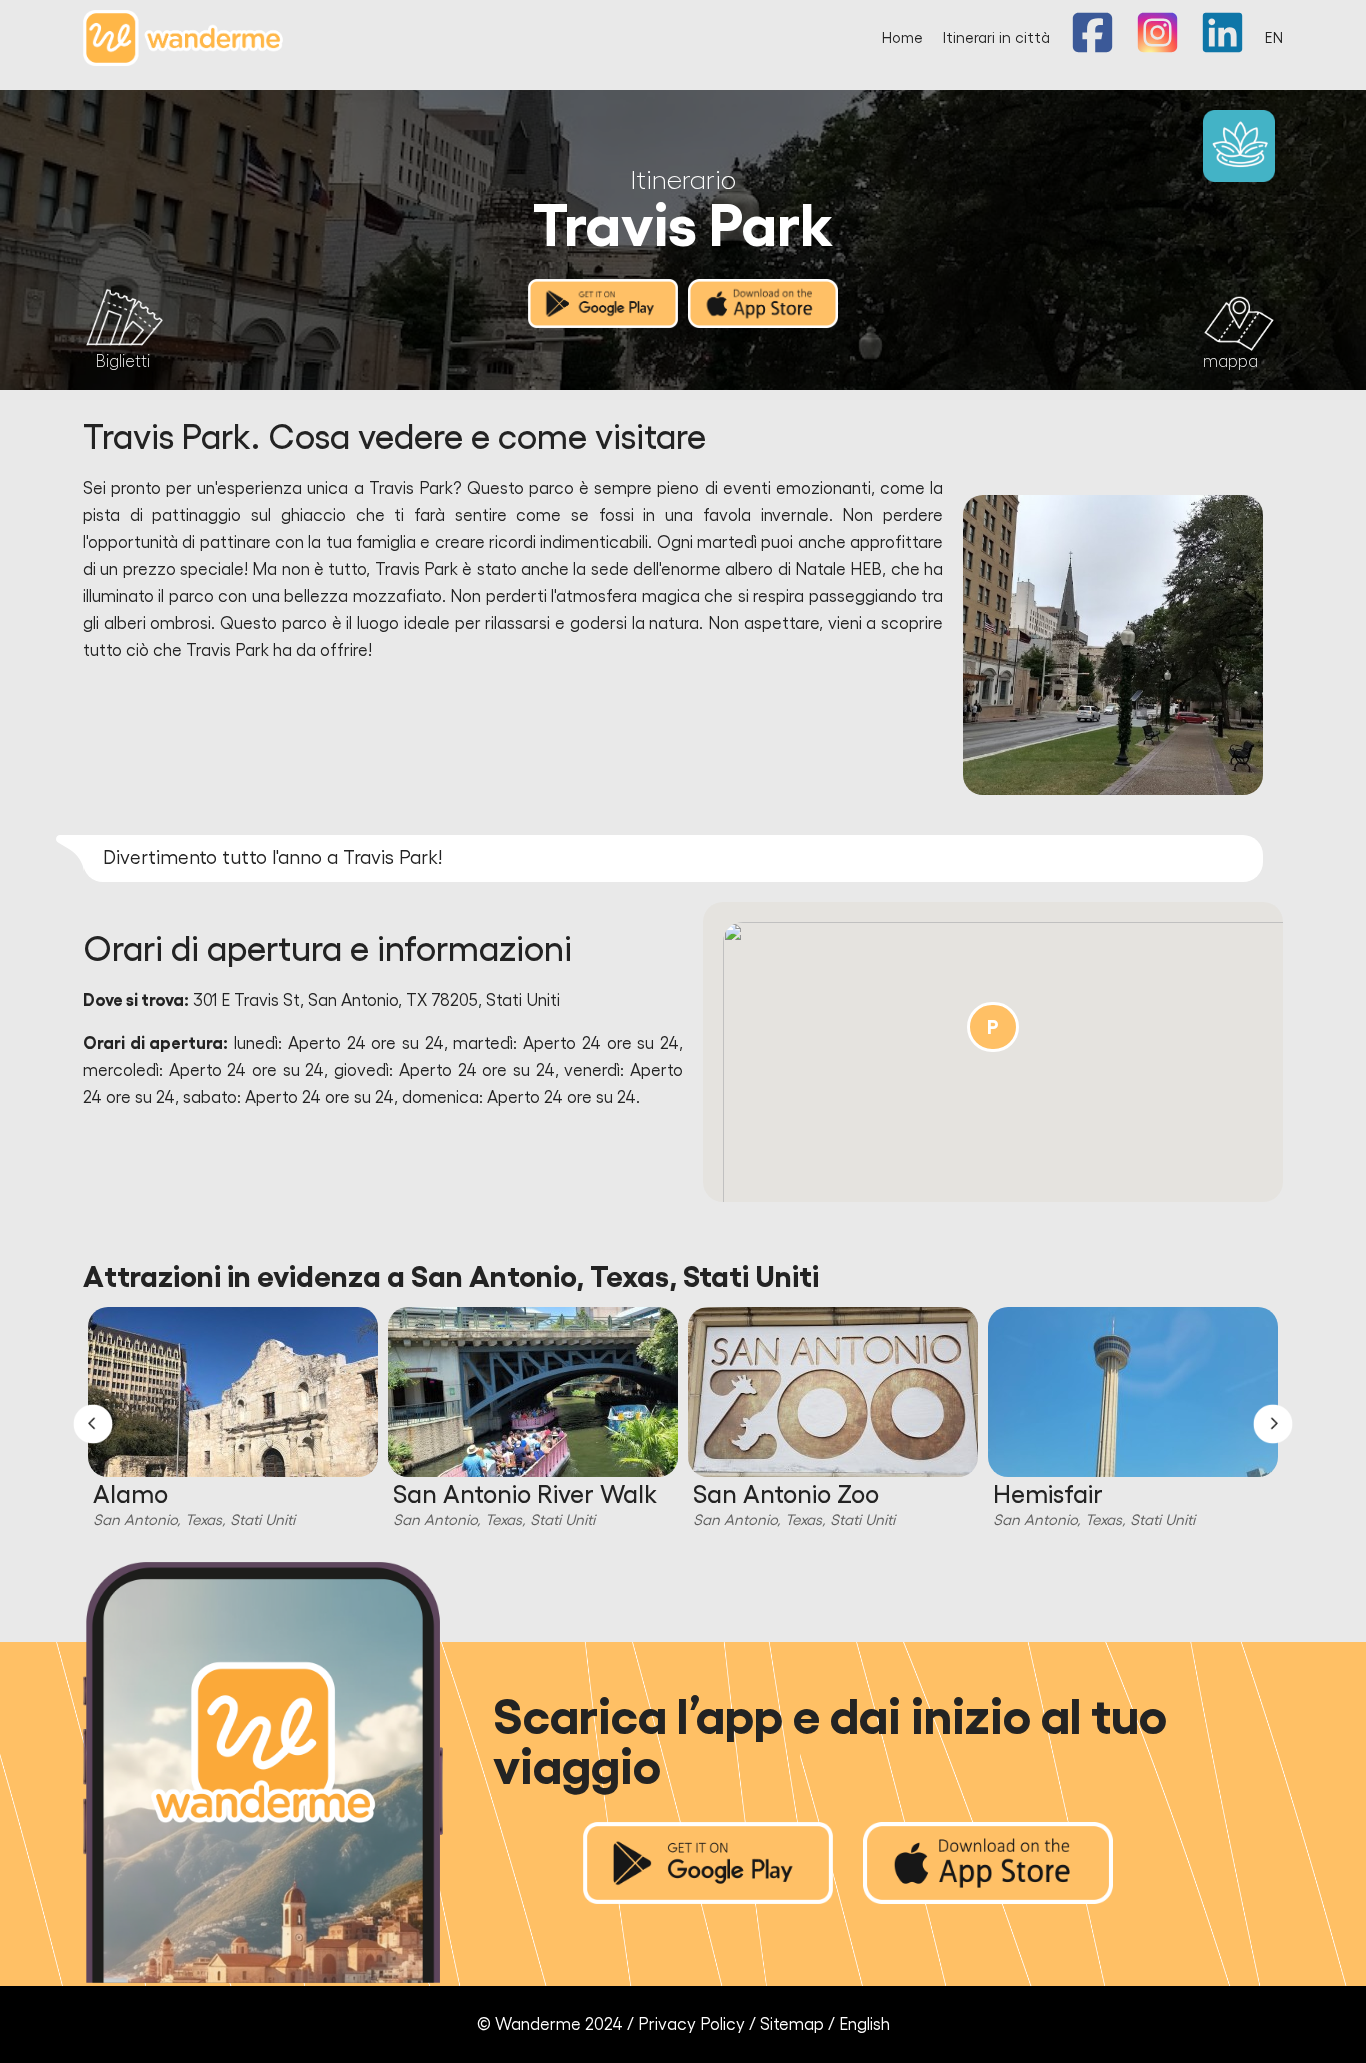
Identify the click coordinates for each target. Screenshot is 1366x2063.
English (864, 2024)
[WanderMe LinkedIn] (1222, 48)
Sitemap (792, 2024)
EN (1274, 38)
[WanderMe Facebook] (1092, 48)
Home (902, 38)
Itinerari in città (996, 38)
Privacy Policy (691, 2024)
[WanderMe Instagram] (1157, 48)
